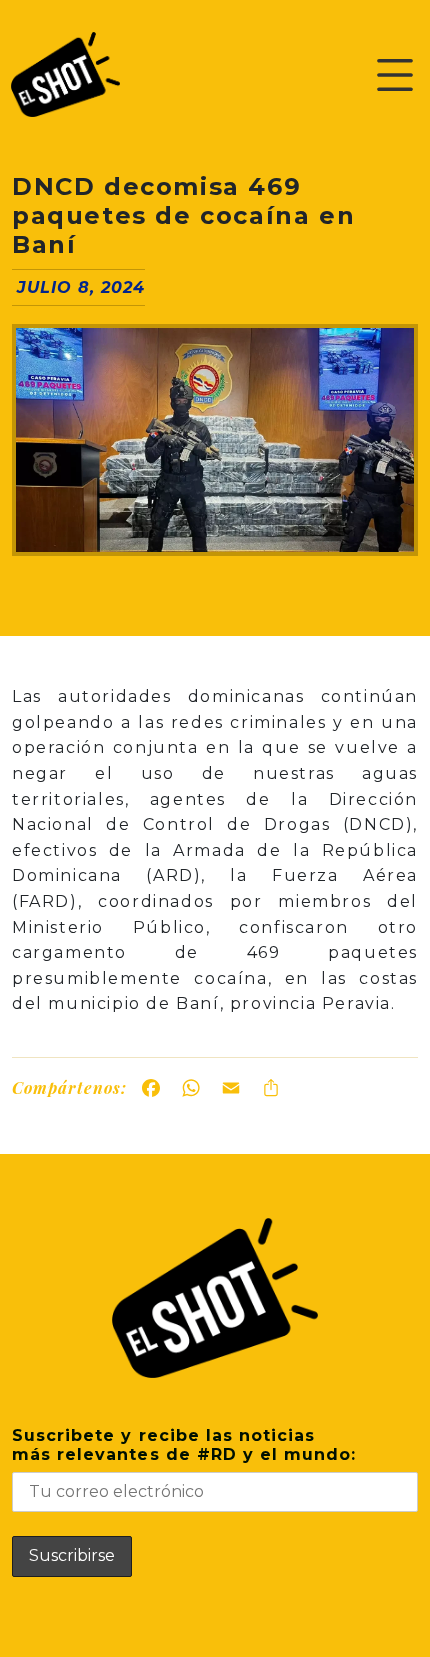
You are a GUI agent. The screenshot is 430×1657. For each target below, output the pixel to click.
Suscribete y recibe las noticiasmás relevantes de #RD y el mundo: (184, 1445)
